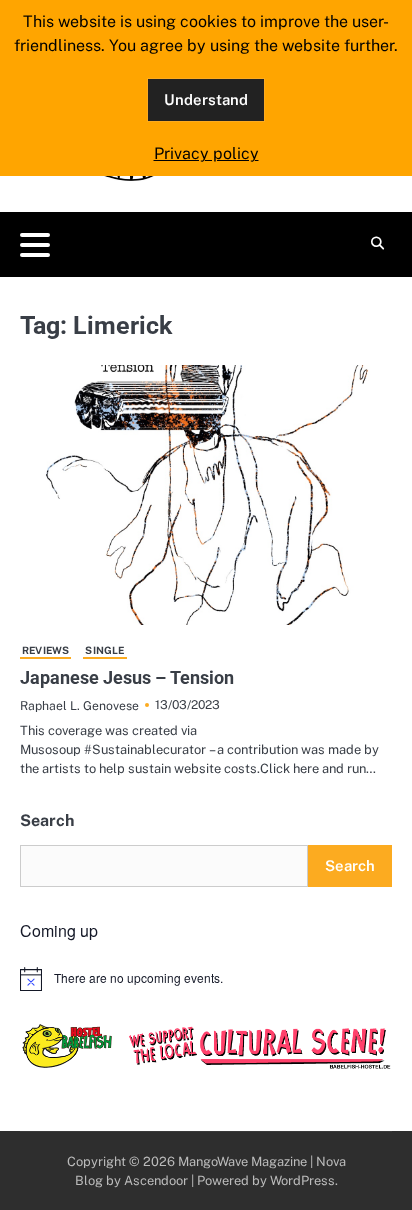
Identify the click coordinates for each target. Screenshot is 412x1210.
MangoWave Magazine (242, 1161)
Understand (206, 99)
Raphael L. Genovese (79, 705)
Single (104, 650)
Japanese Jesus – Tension (127, 677)
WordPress (302, 1180)
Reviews (45, 650)
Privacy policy (206, 153)
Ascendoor (156, 1180)
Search (47, 820)
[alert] (206, 979)
